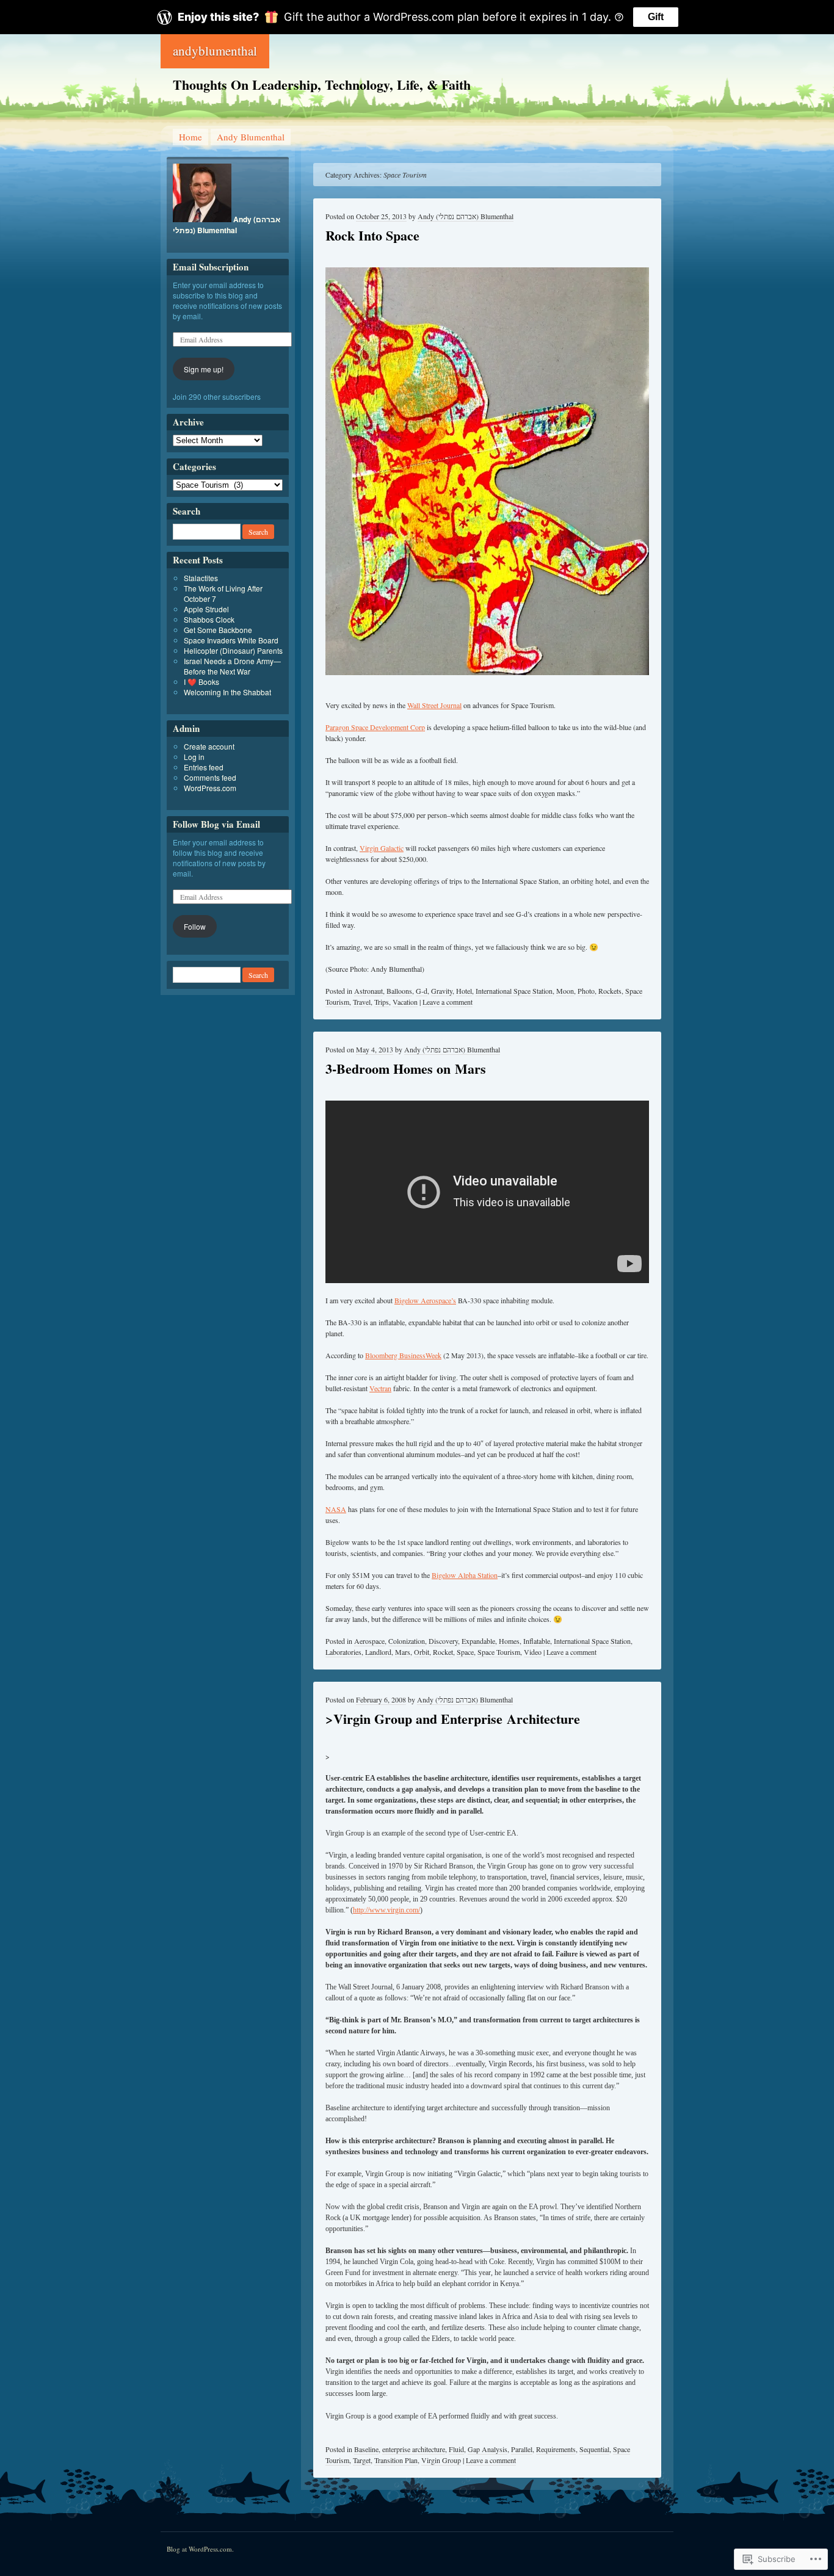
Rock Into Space (372, 235)
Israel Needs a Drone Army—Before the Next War (232, 666)
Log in (194, 757)
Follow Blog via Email (216, 824)
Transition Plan (396, 2460)
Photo (586, 991)
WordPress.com (210, 788)
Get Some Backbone (218, 630)
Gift (656, 17)
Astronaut (368, 991)
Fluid (456, 2449)
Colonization (407, 1641)
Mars (403, 1652)
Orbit (422, 1652)
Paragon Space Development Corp (375, 727)
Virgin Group (441, 2460)
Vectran (380, 1388)
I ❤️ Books (201, 682)
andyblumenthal (215, 51)
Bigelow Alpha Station (465, 1575)
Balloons (399, 991)
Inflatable (537, 1641)
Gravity (442, 991)
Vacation (405, 1002)
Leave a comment (448, 1002)
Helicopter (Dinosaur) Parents (233, 650)
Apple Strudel (206, 609)
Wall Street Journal (434, 705)
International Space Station (514, 991)
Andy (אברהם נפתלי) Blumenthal (466, 216)
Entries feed (204, 767)
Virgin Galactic (382, 848)
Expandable (478, 1641)
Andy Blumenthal (251, 137)
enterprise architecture (414, 2449)
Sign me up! (204, 369)
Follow (195, 926)
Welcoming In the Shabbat (227, 692)
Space (465, 1652)
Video (533, 1652)
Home (190, 137)
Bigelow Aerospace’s (425, 1300)
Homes (509, 1641)
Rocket (443, 1652)
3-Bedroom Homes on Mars (406, 1069)
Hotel (464, 991)
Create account (209, 746)
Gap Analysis (488, 2449)
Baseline (366, 2449)
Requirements (556, 2449)
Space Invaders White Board (231, 640)
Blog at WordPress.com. (200, 2549)
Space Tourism (499, 1652)
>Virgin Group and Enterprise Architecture (453, 1719)
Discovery (443, 1641)
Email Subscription (211, 267)
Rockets (610, 991)
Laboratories (343, 1652)
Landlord (378, 1652)
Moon (565, 991)
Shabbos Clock (209, 619)
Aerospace (369, 1641)
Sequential (594, 2449)
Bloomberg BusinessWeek (403, 1355)
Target (362, 2460)
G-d (422, 991)
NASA (336, 1509)
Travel (362, 1002)
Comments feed (210, 777)
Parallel (522, 2449)
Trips (382, 1002)
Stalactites (201, 578)
